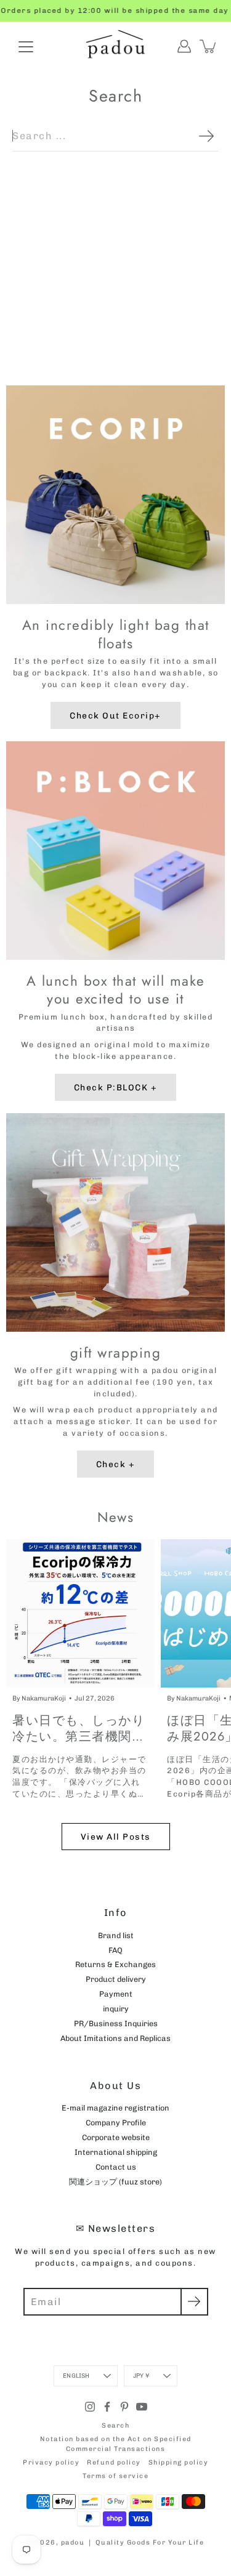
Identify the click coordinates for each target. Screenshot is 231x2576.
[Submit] (194, 2302)
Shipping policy (179, 2462)
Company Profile (116, 2123)
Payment (116, 1994)
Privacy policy (51, 2462)
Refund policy (114, 2462)
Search (115, 2425)
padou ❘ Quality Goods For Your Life (133, 2542)
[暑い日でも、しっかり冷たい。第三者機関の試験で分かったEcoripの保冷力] (80, 1613)
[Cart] (209, 46)
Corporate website (116, 2137)
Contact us (116, 2167)
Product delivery (116, 1979)
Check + (116, 1464)
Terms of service (115, 2476)
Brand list (116, 1935)
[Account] (184, 46)
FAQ (115, 1950)
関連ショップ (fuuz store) (115, 2182)
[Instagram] (90, 2407)
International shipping (116, 2152)
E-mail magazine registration (115, 2108)
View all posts (116, 1837)
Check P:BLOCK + (116, 1087)
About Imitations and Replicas (115, 2038)
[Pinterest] (124, 2407)
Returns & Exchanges (115, 1964)
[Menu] (26, 47)
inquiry (116, 2009)
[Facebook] (107, 2407)
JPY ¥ (141, 2376)
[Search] (206, 135)
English (76, 2376)
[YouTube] (142, 2407)
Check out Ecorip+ (115, 715)
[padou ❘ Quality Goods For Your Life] (116, 46)
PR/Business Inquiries (116, 2023)
